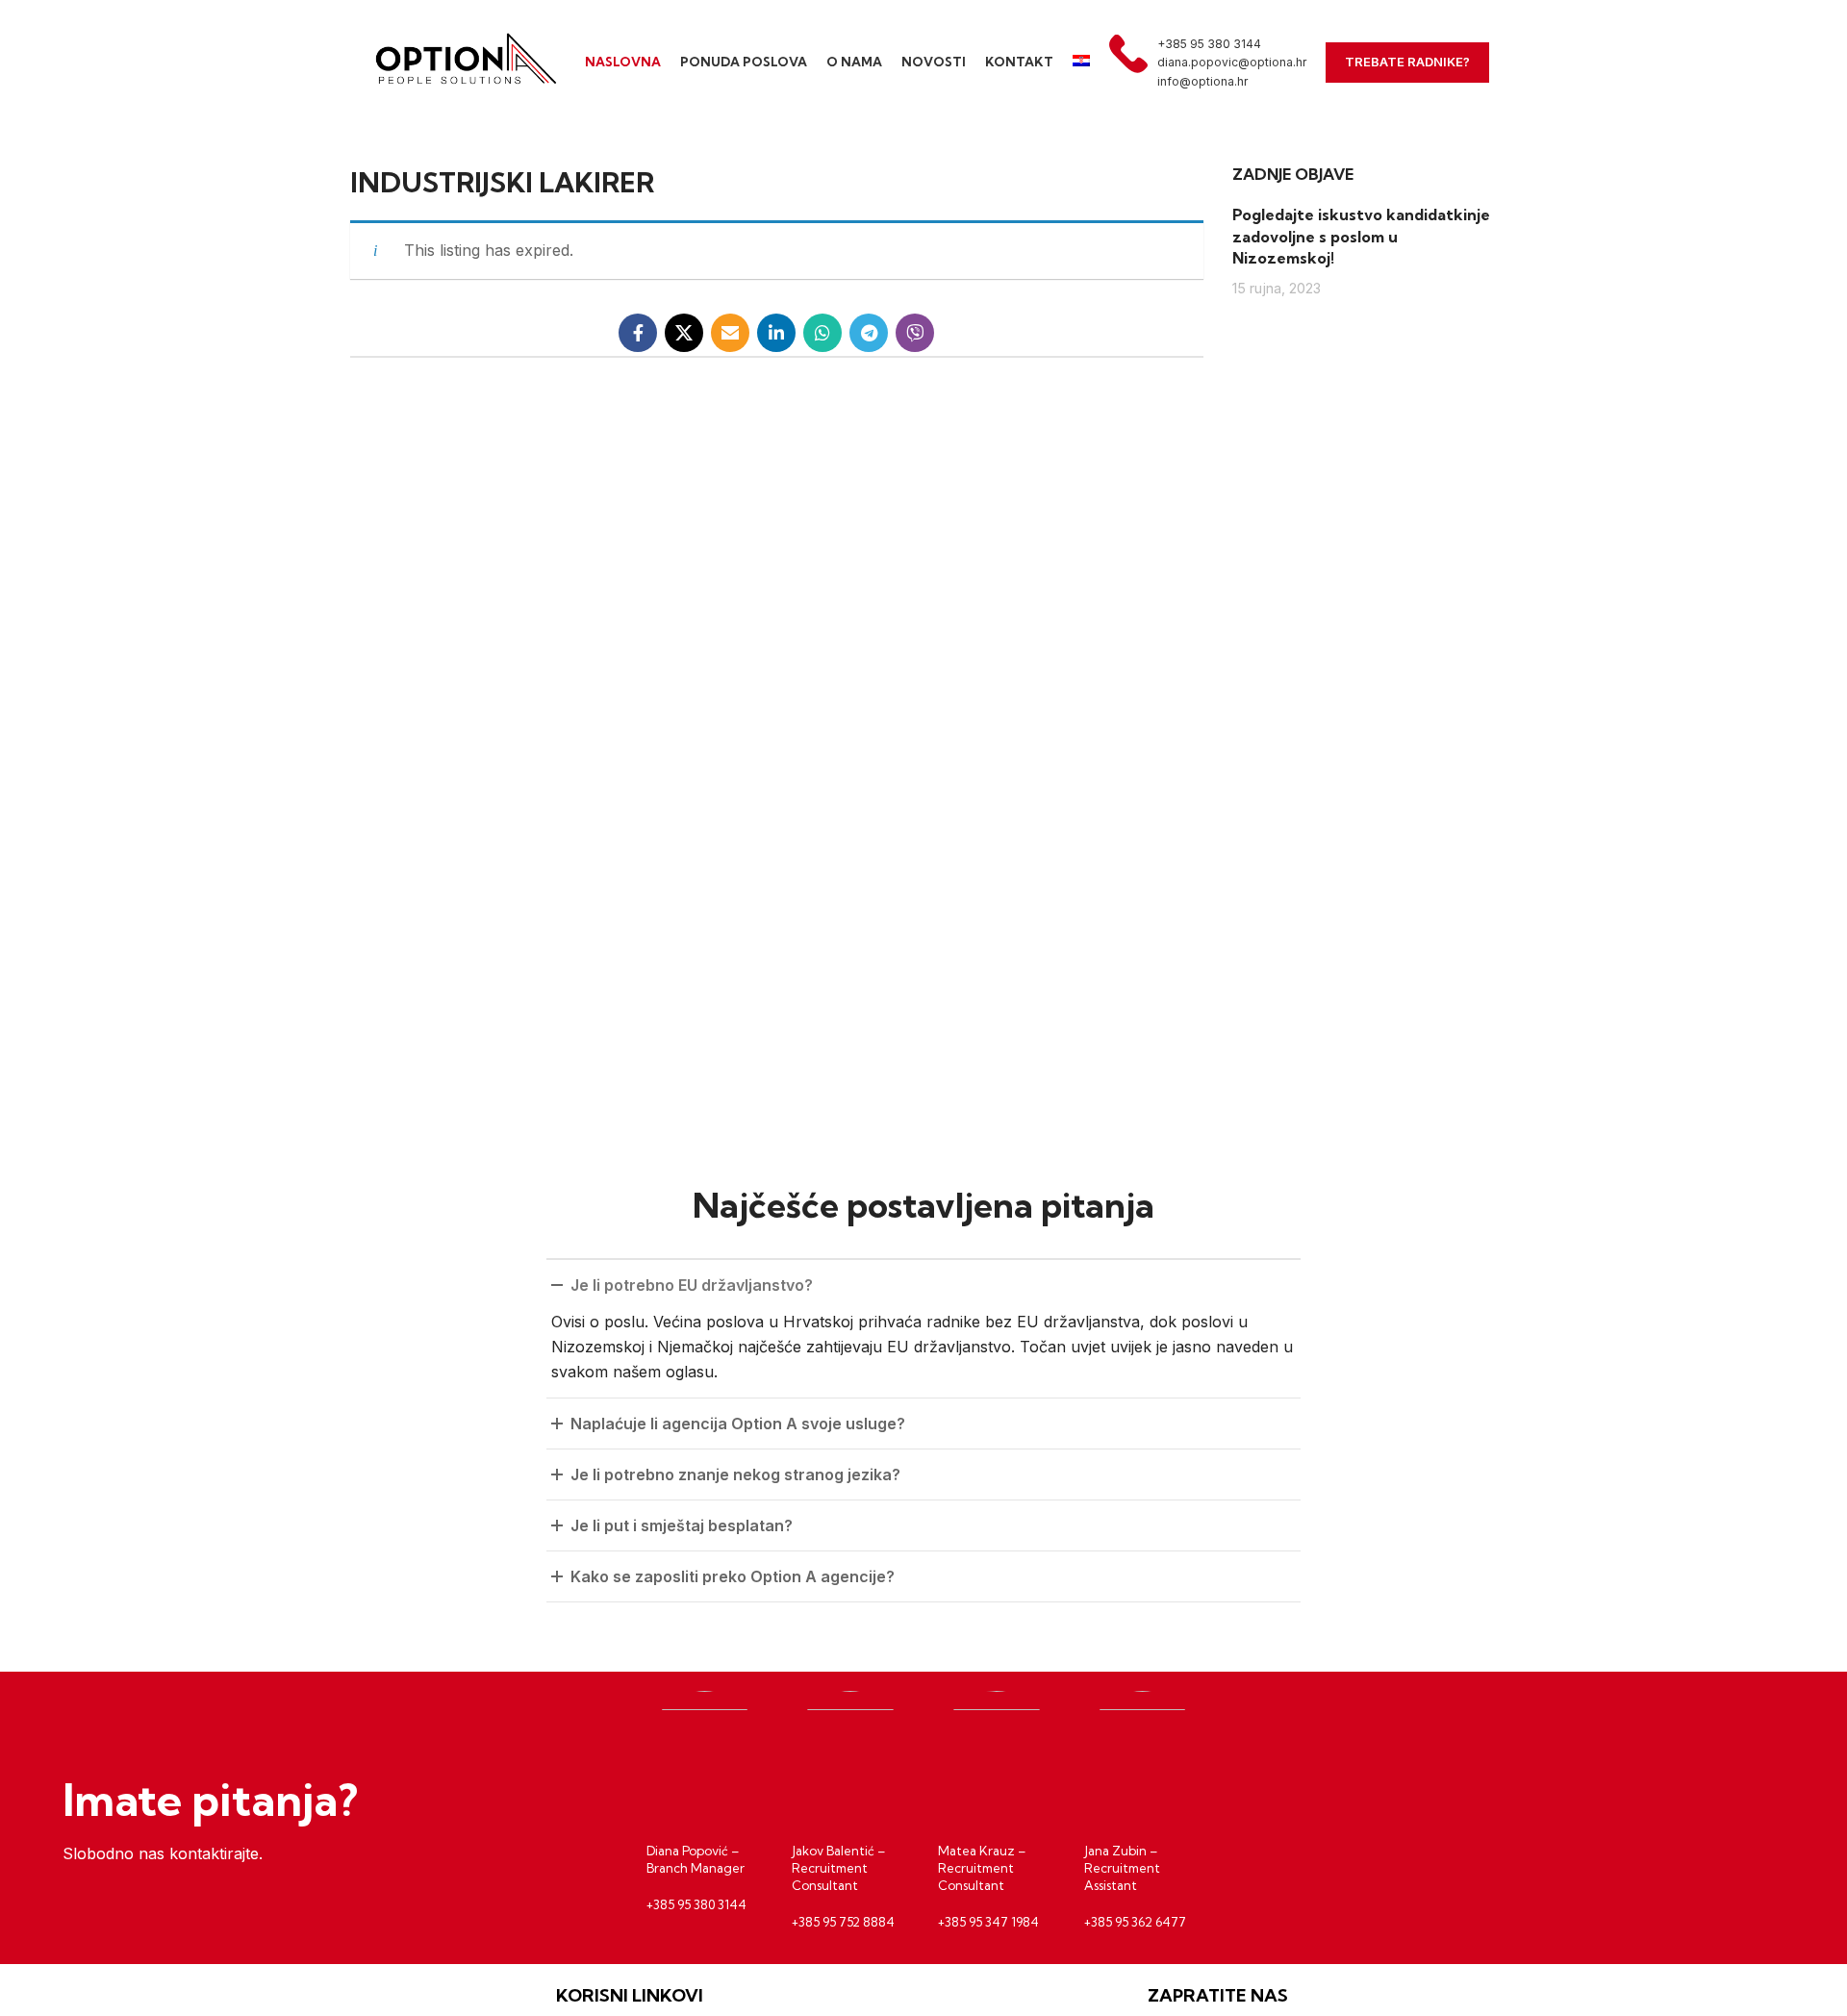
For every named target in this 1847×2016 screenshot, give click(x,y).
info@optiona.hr (1202, 81)
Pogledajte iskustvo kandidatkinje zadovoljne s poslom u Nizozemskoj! (1361, 236)
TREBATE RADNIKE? (1407, 62)
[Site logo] (462, 61)
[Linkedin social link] (776, 333)
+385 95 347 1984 (988, 1922)
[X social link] (684, 333)
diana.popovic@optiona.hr (1232, 62)
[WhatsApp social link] (822, 333)
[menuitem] (1081, 63)
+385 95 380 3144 (1209, 44)
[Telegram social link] (869, 333)
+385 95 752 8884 (843, 1922)
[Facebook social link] (638, 333)
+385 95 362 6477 (1135, 1922)
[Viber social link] (915, 333)
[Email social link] (730, 333)
